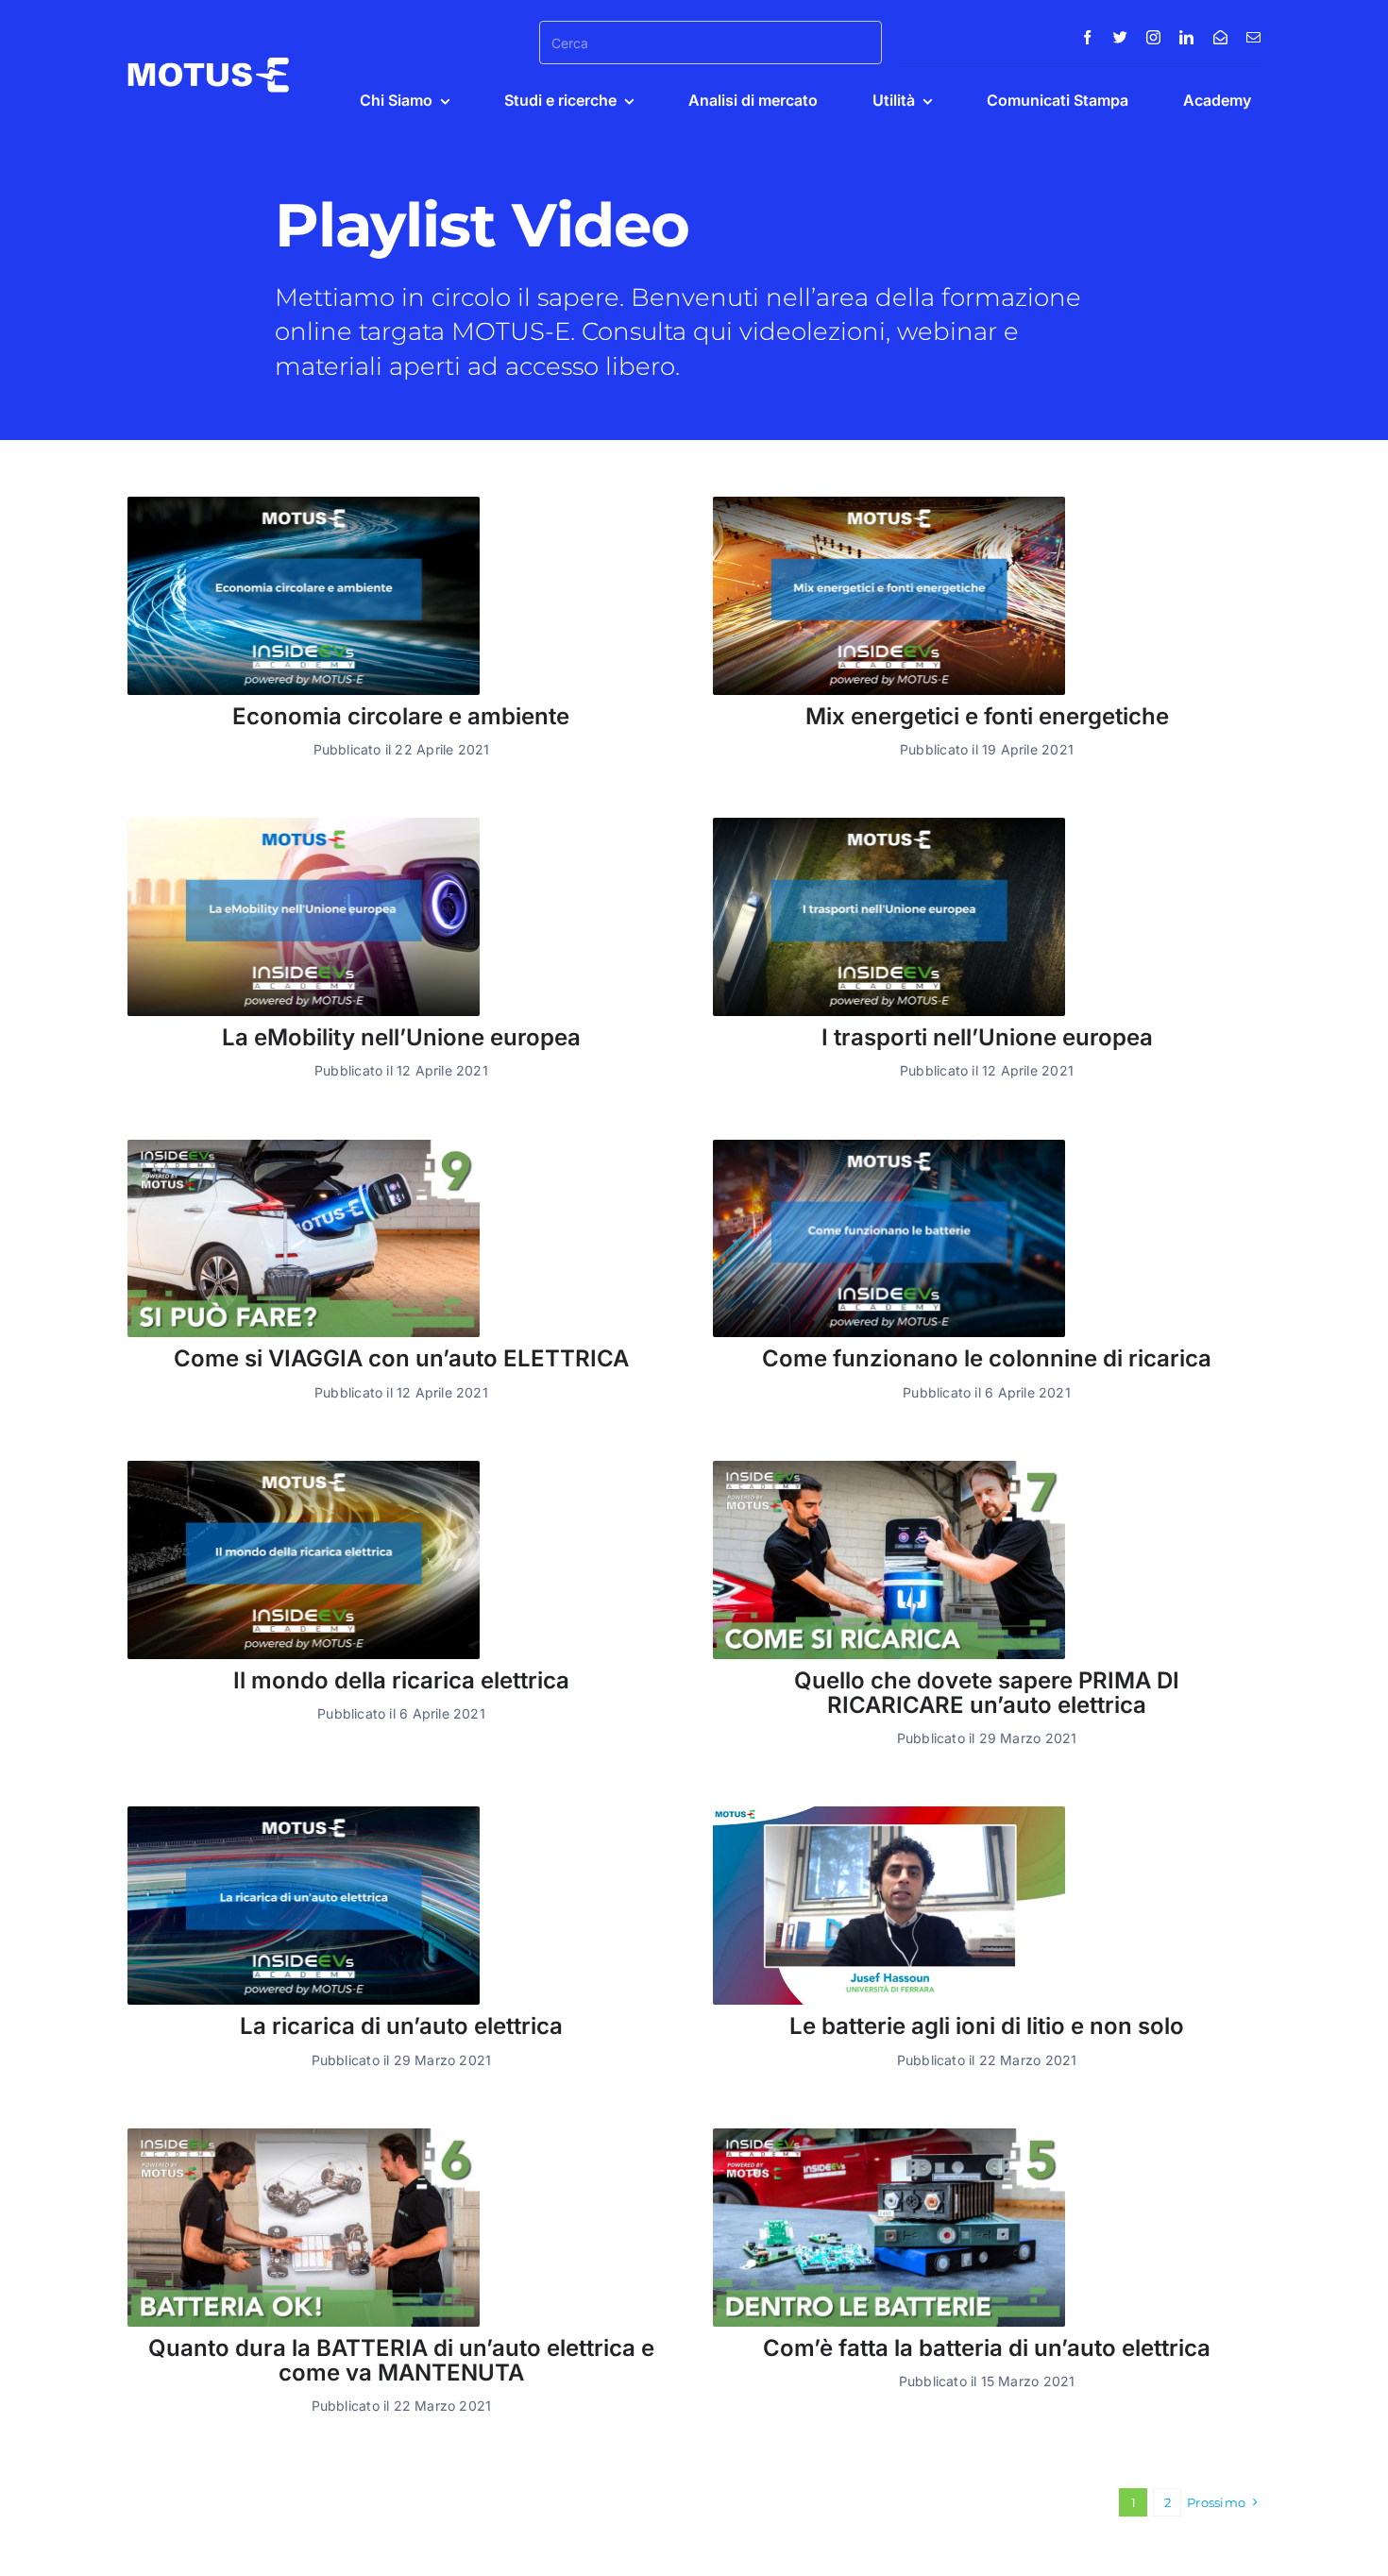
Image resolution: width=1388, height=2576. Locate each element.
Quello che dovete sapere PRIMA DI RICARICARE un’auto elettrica (987, 1693)
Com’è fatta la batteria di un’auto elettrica (987, 2348)
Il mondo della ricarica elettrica (401, 1680)
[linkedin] (1186, 37)
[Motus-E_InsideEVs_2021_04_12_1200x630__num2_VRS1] (889, 825)
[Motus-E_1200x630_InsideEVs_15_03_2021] (889, 1147)
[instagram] (1153, 37)
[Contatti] (1220, 37)
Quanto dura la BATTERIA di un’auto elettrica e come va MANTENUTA (401, 2360)
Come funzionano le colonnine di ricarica (987, 1358)
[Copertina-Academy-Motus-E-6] (304, 2135)
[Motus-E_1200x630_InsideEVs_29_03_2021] (304, 1813)
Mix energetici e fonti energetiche (987, 716)
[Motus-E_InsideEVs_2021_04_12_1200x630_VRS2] (304, 825)
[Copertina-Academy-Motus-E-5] (889, 2135)
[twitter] (1120, 37)
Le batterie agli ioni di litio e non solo (987, 2026)
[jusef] (889, 1813)
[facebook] (1087, 37)
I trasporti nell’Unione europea (987, 1037)
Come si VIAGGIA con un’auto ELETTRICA (401, 1358)
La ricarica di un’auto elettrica (401, 2026)
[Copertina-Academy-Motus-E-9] (304, 1147)
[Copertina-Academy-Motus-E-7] (889, 1468)
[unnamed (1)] (304, 1468)
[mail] (1253, 37)
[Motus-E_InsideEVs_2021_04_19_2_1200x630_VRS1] (304, 504)
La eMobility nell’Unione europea (401, 1037)
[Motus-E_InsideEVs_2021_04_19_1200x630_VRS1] (889, 504)
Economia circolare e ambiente (401, 716)
